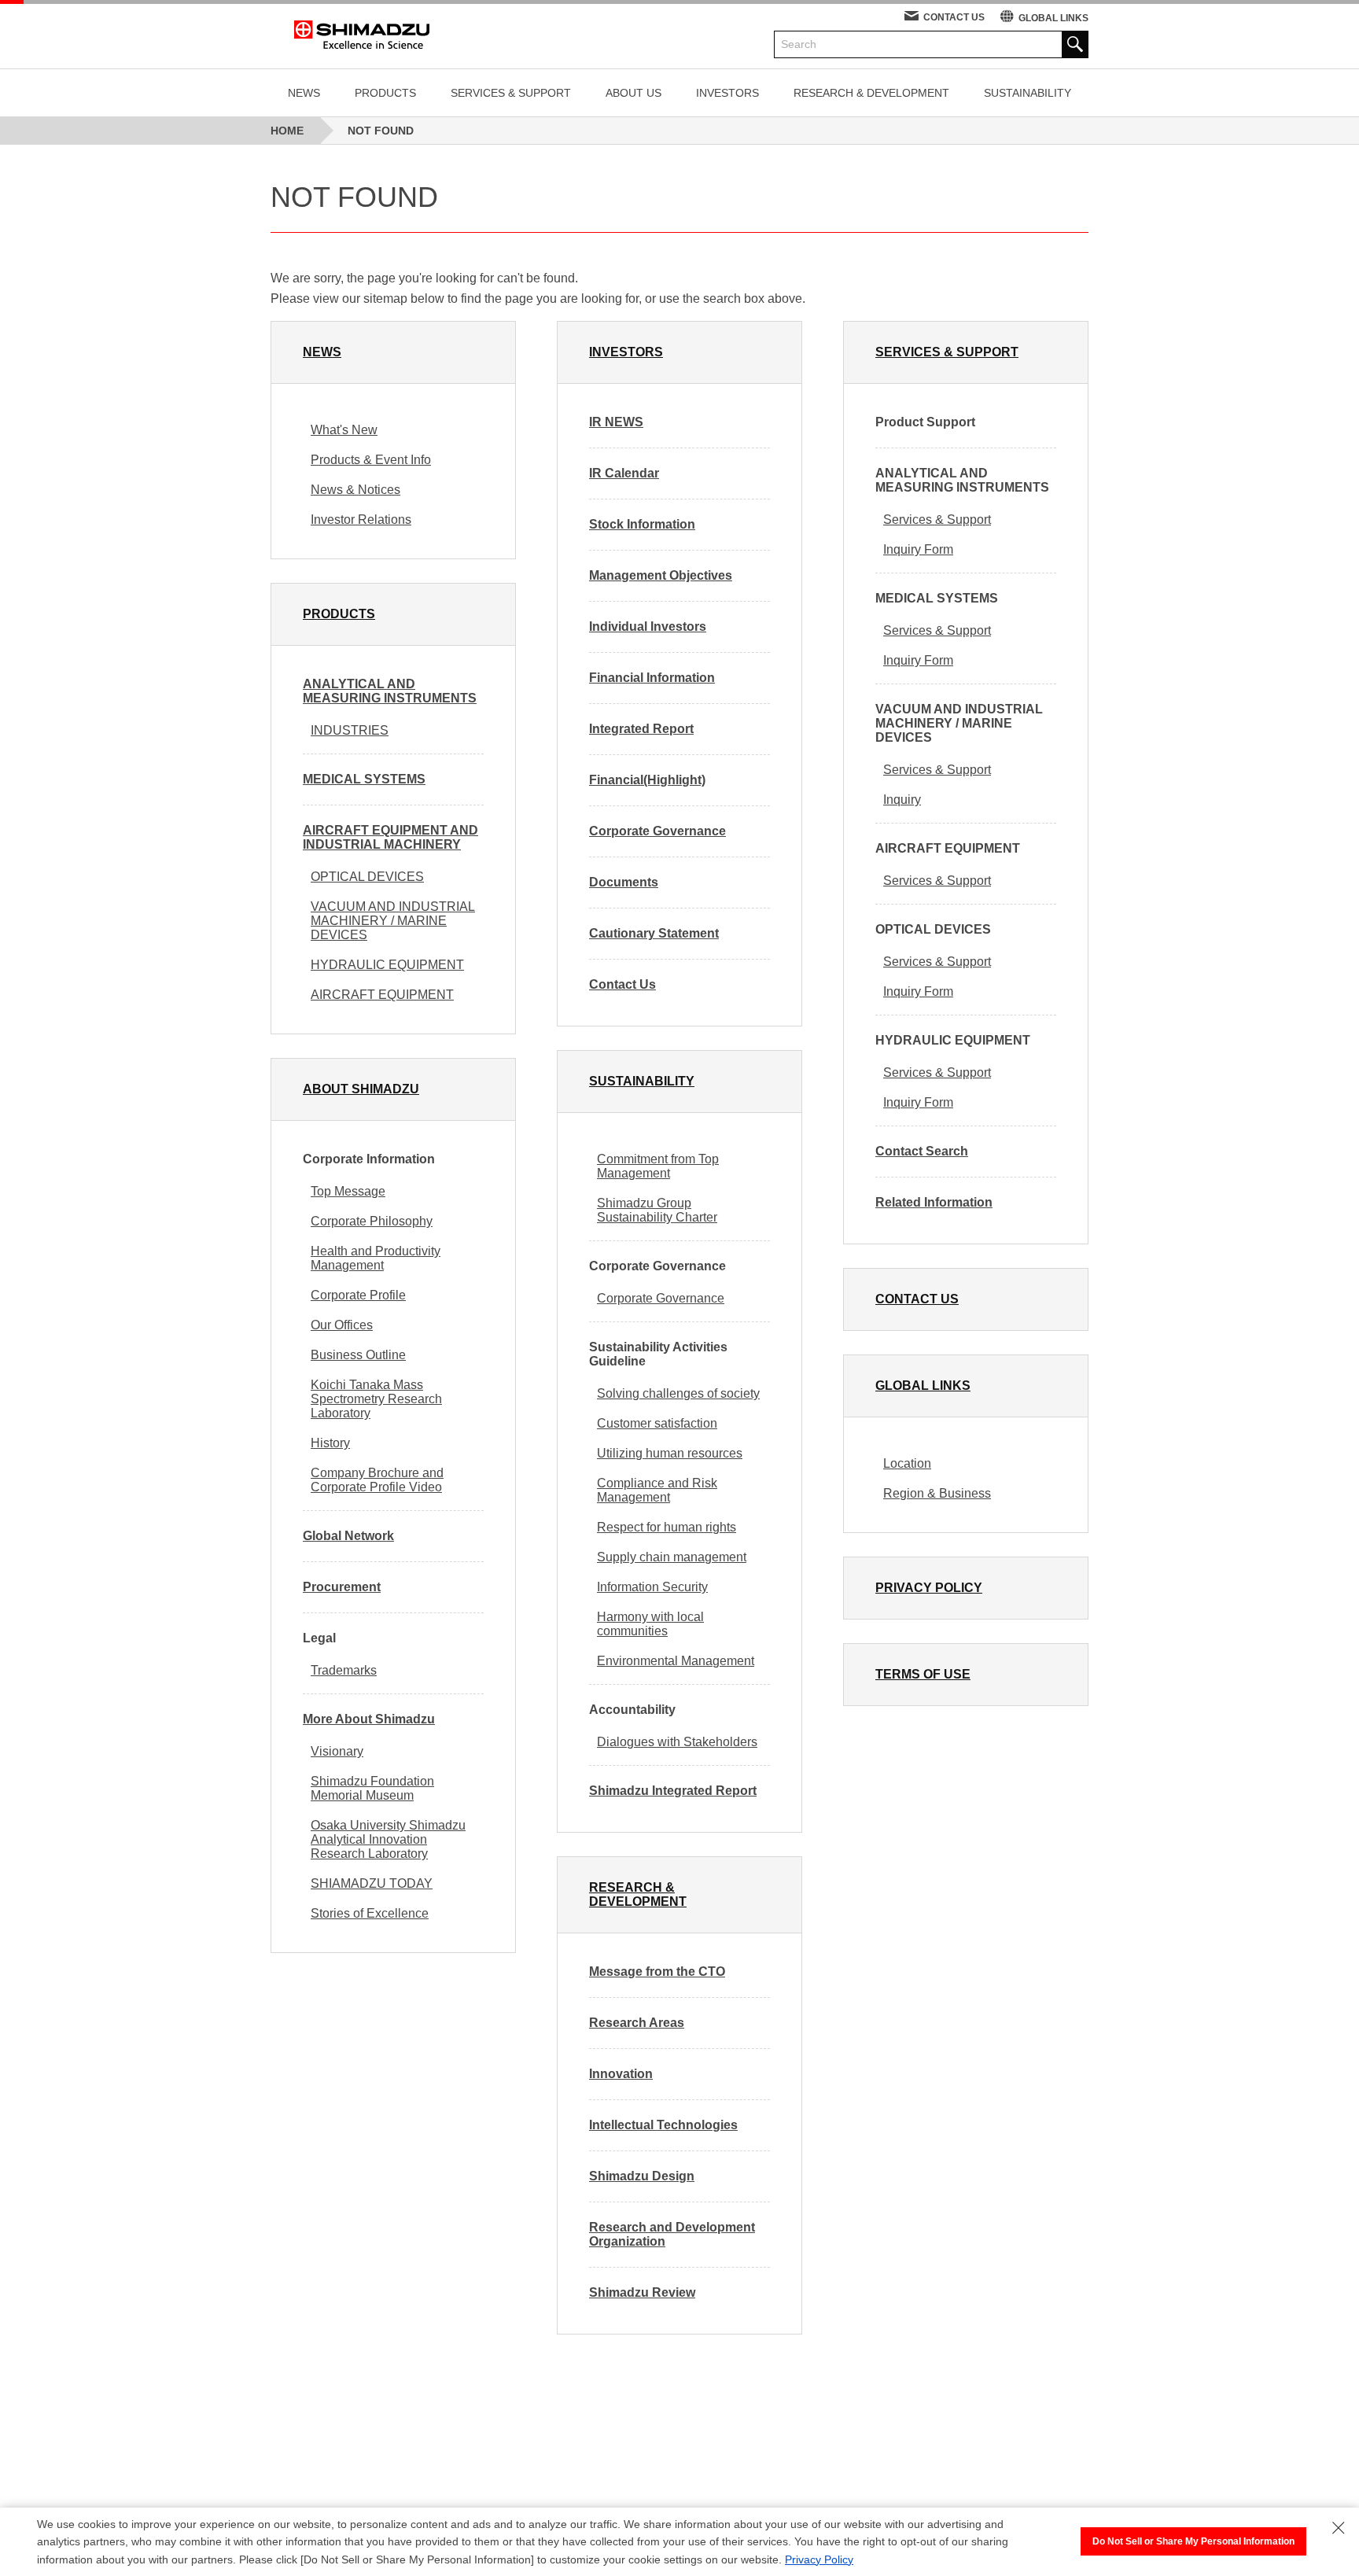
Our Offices (342, 1325)
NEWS (304, 93)
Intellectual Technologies (663, 2125)
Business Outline (358, 1355)
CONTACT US (954, 17)
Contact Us (622, 984)
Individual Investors (648, 626)
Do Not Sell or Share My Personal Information (1193, 2541)
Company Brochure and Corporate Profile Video (377, 1480)
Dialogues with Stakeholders (677, 1742)
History (330, 1443)
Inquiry (902, 800)
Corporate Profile (358, 1295)
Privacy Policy (819, 2559)
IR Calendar (624, 473)
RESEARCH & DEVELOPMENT (871, 93)
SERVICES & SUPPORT (511, 93)
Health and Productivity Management (376, 1258)
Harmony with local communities (650, 1624)
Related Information (934, 1202)
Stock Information (642, 524)
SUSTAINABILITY (1028, 93)
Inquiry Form (918, 549)
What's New (344, 430)
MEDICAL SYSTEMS (364, 779)
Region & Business (937, 1493)
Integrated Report (641, 729)
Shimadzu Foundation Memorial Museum (372, 1788)
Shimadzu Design (642, 2176)
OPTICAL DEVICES (367, 877)
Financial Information (652, 678)
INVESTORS (727, 93)
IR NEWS (616, 422)
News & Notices (355, 490)
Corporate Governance (657, 831)
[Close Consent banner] (1339, 2528)
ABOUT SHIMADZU (361, 1089)
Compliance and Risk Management (657, 1490)
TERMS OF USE (923, 1674)
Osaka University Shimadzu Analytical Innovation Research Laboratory (388, 1839)
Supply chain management (672, 1557)
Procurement (342, 1587)
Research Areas (637, 2023)
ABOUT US (633, 93)
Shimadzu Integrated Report (673, 1791)
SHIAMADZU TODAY (372, 1883)
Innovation (621, 2074)
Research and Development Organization (672, 2234)
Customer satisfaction (657, 1423)
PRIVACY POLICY (929, 1588)
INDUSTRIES (350, 730)
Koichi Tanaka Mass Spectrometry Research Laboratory (376, 1399)
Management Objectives (661, 575)
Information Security (652, 1587)
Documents (624, 882)
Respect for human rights (667, 1527)
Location (907, 1463)
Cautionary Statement (654, 933)
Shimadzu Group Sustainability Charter (657, 1210)
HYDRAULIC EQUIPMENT (387, 965)
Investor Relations (361, 520)
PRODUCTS (385, 93)
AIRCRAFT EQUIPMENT (382, 995)
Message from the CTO (657, 1972)
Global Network (348, 1536)
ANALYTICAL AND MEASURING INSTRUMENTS (390, 691)
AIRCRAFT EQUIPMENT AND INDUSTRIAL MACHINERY (390, 837)
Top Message (348, 1191)
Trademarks (344, 1670)
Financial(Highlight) (647, 780)
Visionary (337, 1751)
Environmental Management (676, 1661)
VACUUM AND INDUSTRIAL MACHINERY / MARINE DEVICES (393, 921)
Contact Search (922, 1151)
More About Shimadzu (369, 1719)
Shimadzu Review (642, 2292)
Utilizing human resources (670, 1453)
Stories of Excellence (370, 1913)
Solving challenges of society (678, 1393)
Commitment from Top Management (658, 1166)
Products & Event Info (371, 460)
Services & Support (937, 520)
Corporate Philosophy (372, 1221)
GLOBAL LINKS (1053, 18)
